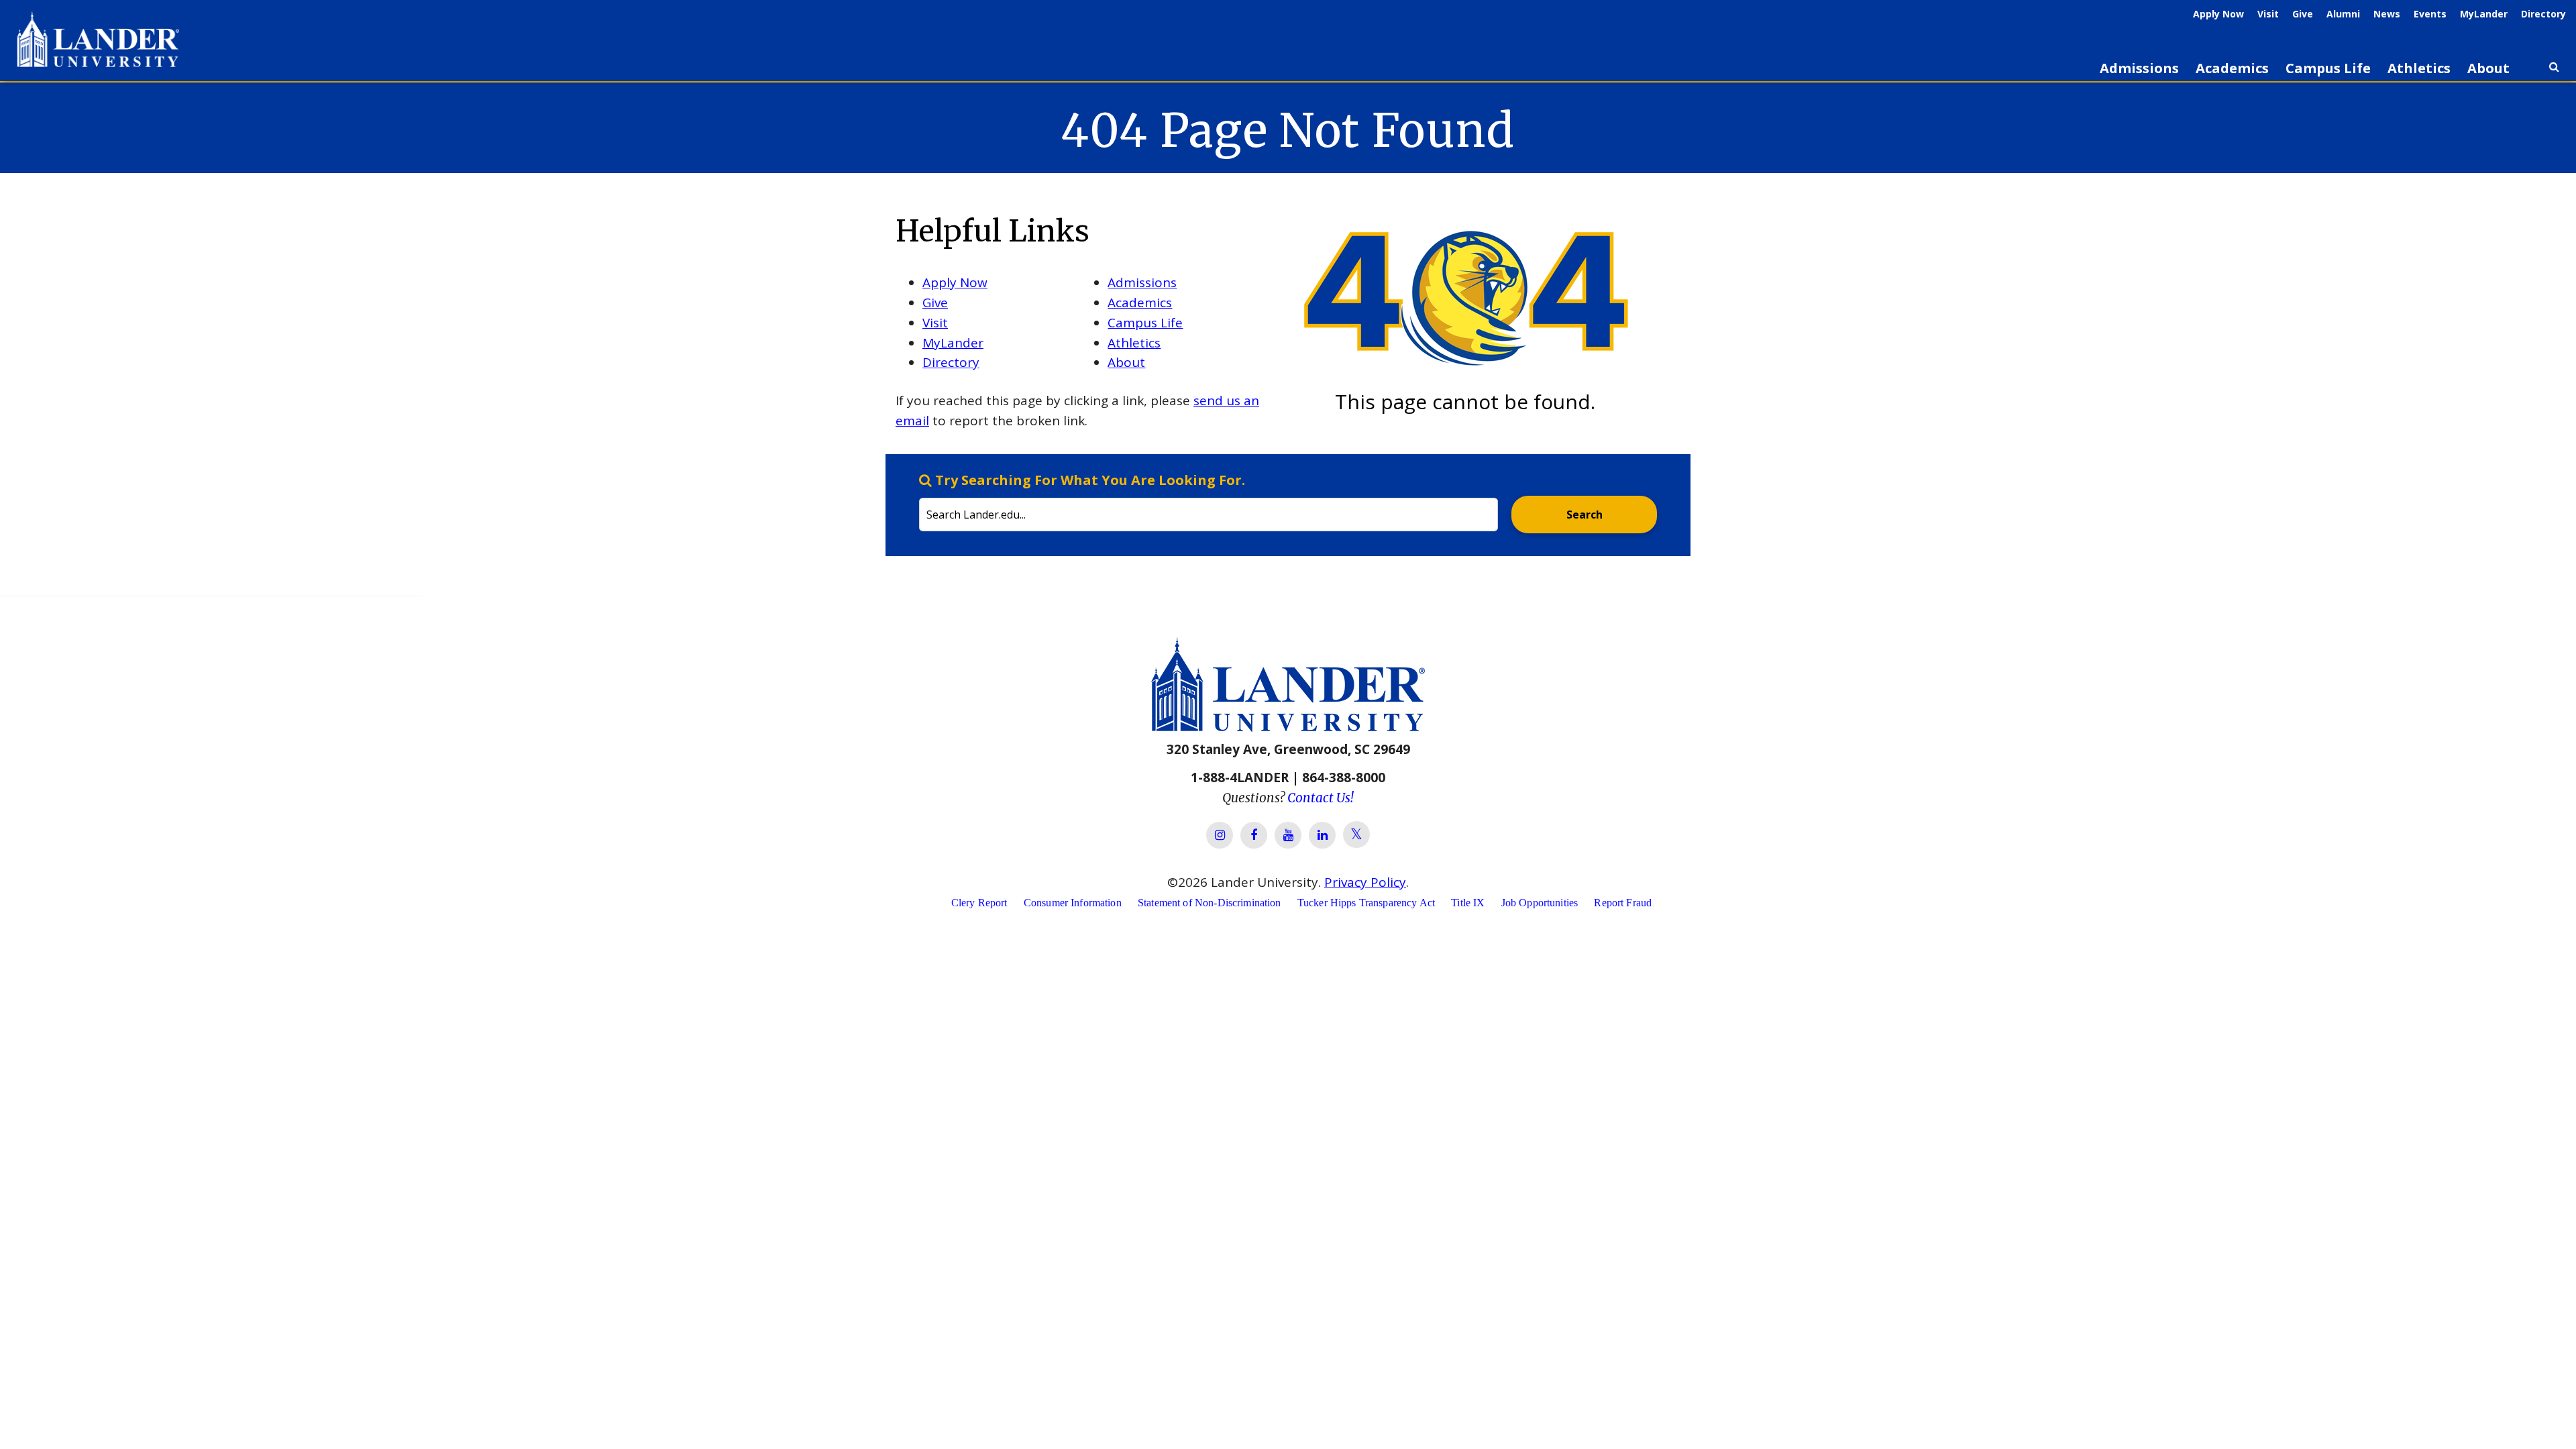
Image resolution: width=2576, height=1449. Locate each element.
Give (2303, 14)
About (2488, 68)
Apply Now (2218, 14)
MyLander (2484, 14)
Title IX (1468, 903)
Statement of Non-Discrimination (1210, 903)
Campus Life (2328, 68)
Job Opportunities (1540, 903)
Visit (2268, 14)
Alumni (2343, 14)
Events (2430, 14)
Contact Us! (1321, 798)
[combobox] (1209, 501)
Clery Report (979, 903)
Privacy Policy (1365, 882)
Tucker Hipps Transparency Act (1366, 903)
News (2387, 14)
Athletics (2419, 68)
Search (1585, 515)
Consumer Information (1073, 903)
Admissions (2139, 68)
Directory (2543, 14)
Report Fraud (1623, 903)
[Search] (2554, 72)
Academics (2232, 68)
